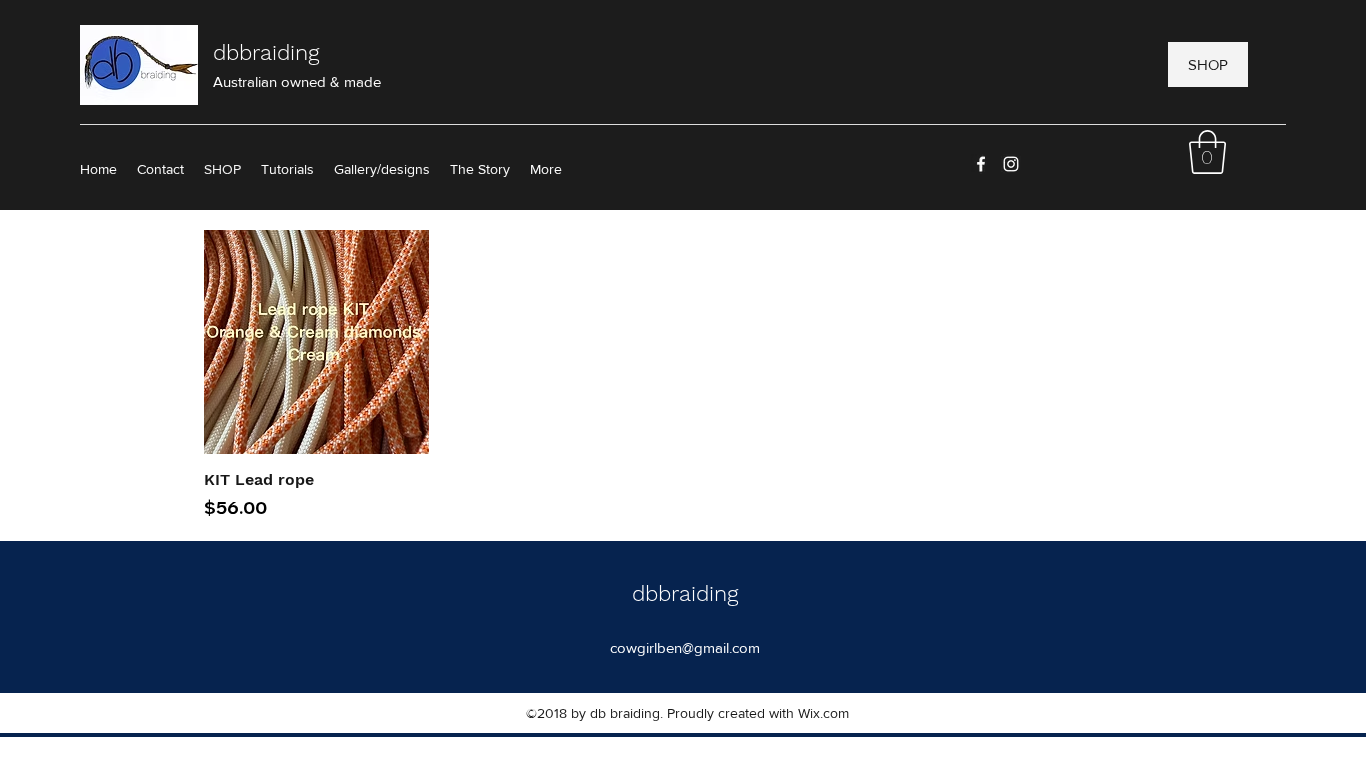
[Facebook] (981, 164)
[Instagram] (1011, 164)
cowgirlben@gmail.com (685, 647)
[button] (546, 169)
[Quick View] (316, 342)
